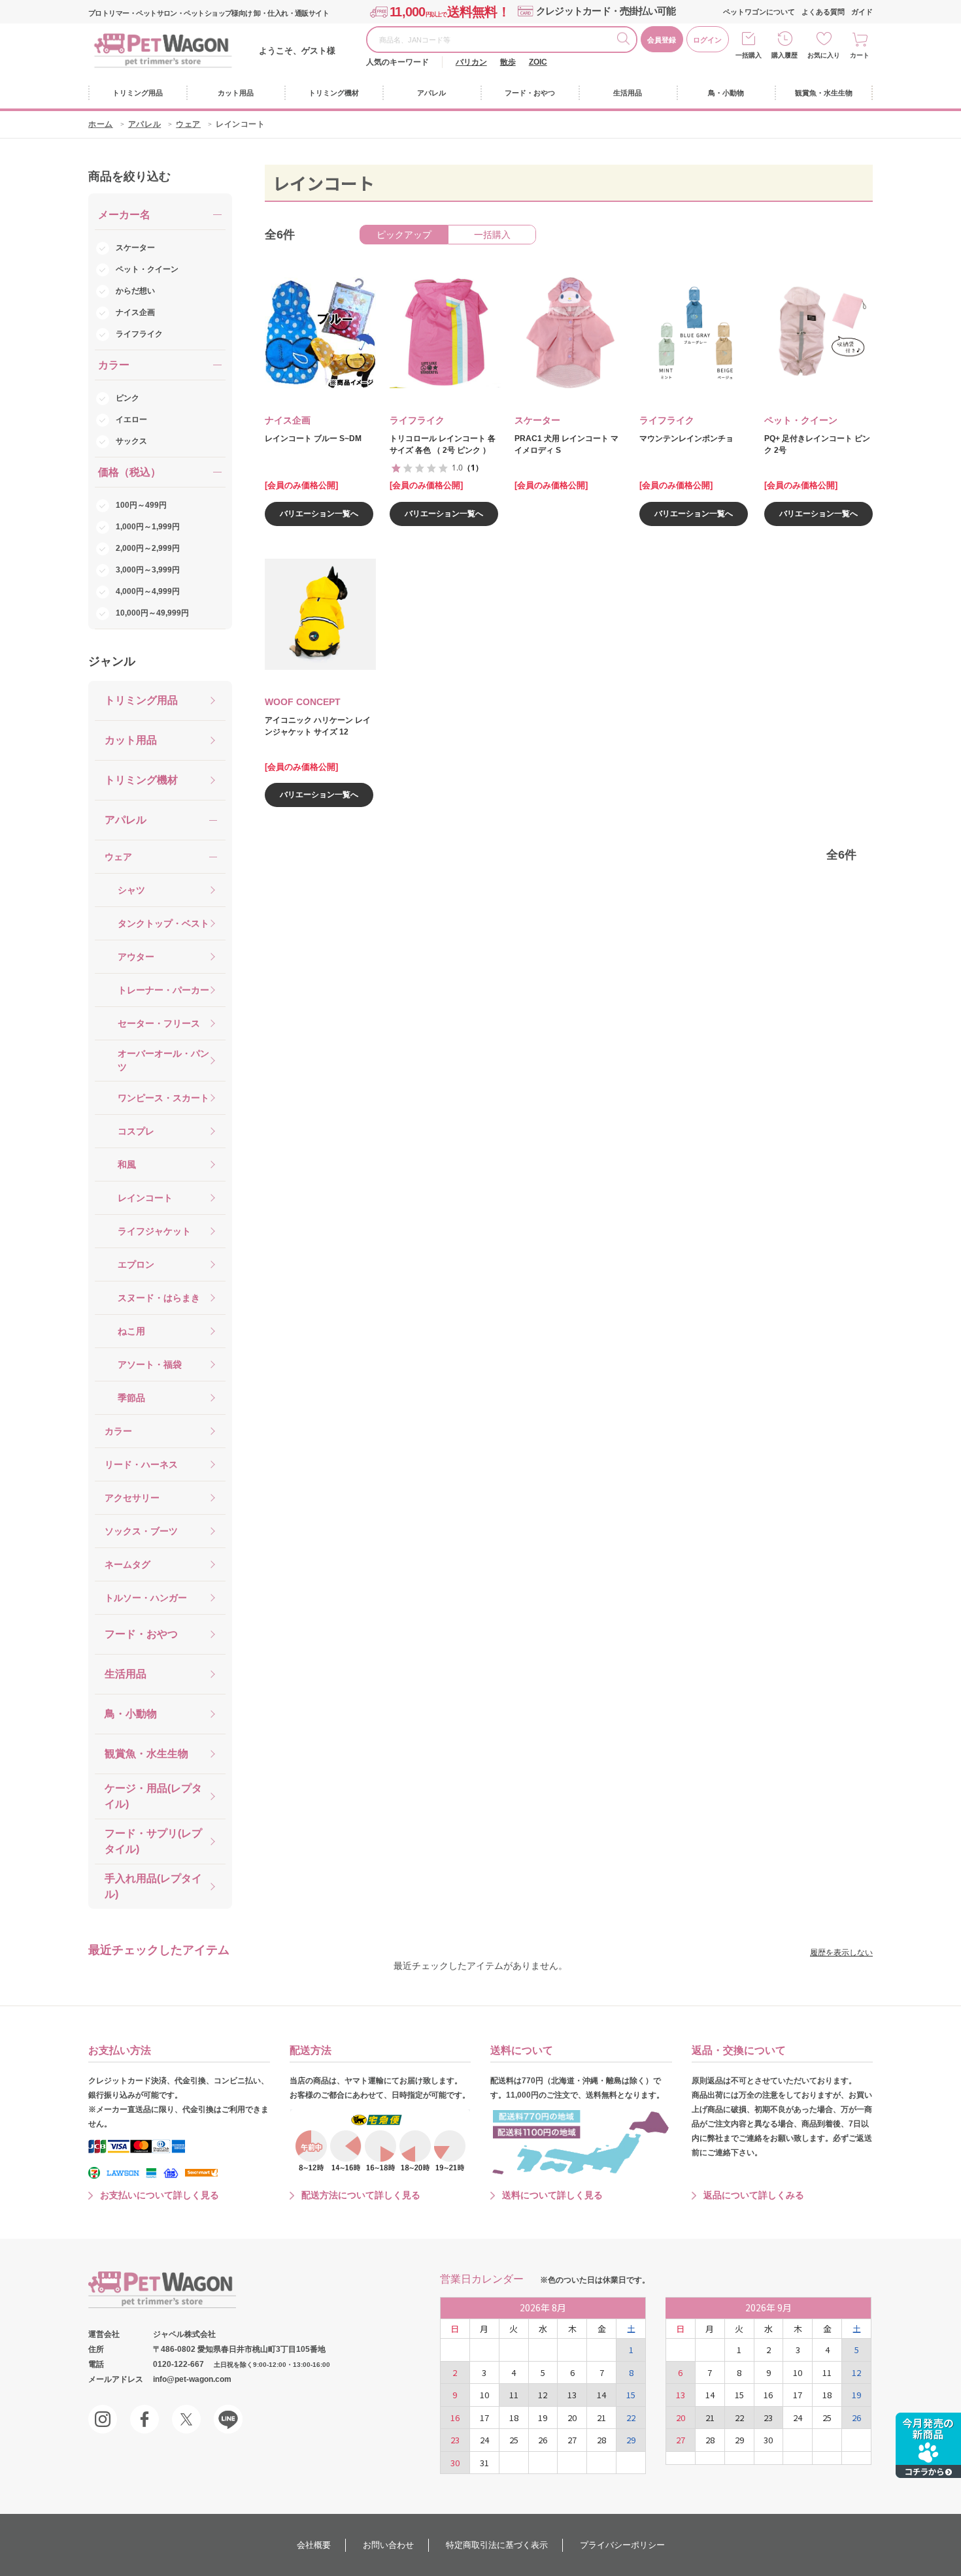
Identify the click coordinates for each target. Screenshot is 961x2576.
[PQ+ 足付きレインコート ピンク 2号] (811, 333)
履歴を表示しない (841, 1953)
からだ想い (135, 291)
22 (631, 2418)
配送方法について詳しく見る (361, 2195)
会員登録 (662, 40)
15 (631, 2395)
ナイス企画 (135, 312)
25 (514, 2440)
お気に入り (824, 55)
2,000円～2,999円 (148, 548)
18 (514, 2418)
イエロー (131, 420)
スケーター (135, 248)
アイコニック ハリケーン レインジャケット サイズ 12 (318, 726)
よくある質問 (823, 12)
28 (601, 2440)
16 (455, 2418)
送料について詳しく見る (552, 2195)
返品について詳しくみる (754, 2195)
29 (631, 2440)
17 (484, 2418)
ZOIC (538, 62)
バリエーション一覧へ (319, 514)
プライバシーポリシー (622, 2545)
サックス (131, 441)
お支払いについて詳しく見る (160, 2195)
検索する (626, 41)
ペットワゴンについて (759, 12)
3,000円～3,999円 (148, 570)
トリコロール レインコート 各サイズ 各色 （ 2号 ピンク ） (443, 444)
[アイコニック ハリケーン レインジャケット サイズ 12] (311, 614)
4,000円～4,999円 (148, 591)
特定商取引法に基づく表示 (497, 2545)
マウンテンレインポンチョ (686, 438)
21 (601, 2418)
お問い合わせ (388, 2545)
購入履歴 (784, 55)
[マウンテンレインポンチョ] (686, 333)
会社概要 (314, 2545)
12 (543, 2395)
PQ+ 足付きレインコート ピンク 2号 (817, 444)
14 (601, 2395)
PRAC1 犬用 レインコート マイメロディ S (566, 444)
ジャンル (112, 661)
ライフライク (139, 334)
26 (543, 2440)
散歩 (508, 62)
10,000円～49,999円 (152, 613)
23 (455, 2440)
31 (484, 2463)
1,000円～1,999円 (148, 527)
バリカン (471, 62)
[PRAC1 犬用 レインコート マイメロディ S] (561, 333)
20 (572, 2418)
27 (572, 2440)
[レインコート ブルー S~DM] (311, 333)
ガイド (862, 12)
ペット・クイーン (147, 269)
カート (860, 55)
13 (572, 2395)
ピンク (127, 398)
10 (484, 2395)
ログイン (707, 40)
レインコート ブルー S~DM (313, 438)
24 (484, 2440)
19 (543, 2418)
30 (455, 2463)
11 (514, 2395)
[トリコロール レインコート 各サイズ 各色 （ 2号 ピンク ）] (436, 333)
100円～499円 (141, 505)
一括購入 (749, 55)
